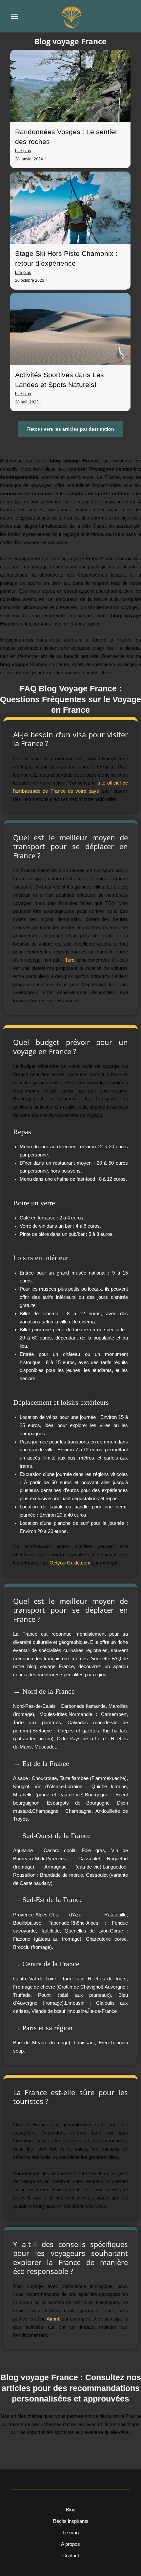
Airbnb (53, 2319)
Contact (71, 2556)
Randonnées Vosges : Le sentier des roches (66, 137)
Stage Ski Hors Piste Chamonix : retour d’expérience (66, 258)
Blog (71, 2510)
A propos (70, 2544)
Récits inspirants (71, 2521)
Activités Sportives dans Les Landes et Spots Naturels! (60, 380)
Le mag (71, 2533)
